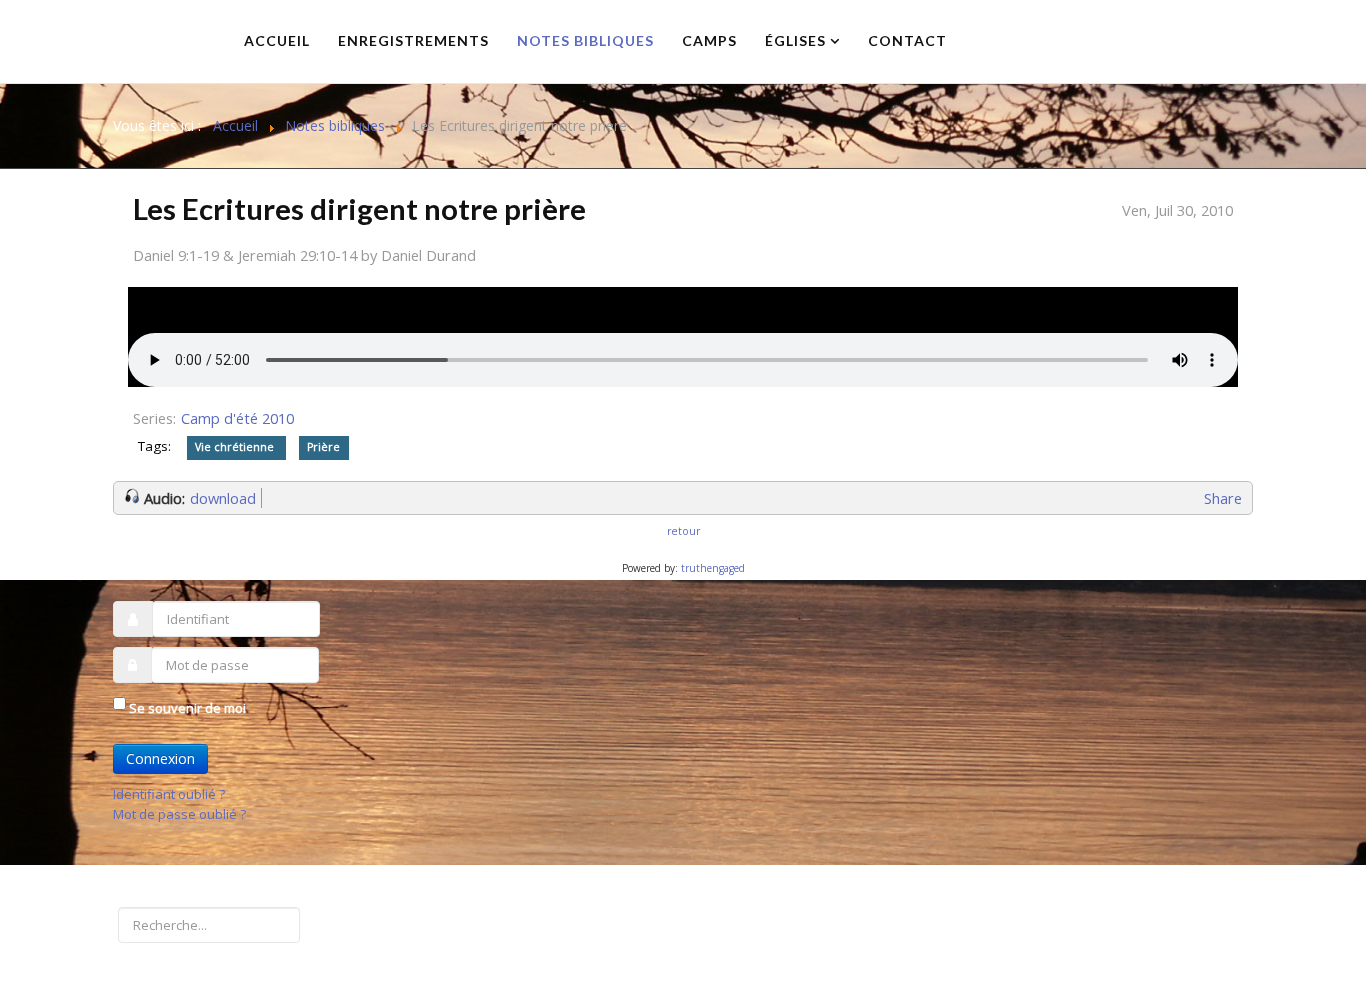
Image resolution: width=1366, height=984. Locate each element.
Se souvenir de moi (187, 708)
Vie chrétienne (236, 447)
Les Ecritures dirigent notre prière (359, 208)
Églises (795, 40)
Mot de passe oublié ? (179, 814)
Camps (709, 40)
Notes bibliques (585, 40)
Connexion (160, 758)
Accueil (277, 40)
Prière (323, 447)
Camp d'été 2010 (237, 418)
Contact (907, 40)
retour (683, 531)
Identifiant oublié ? (169, 794)
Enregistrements (413, 40)
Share (1223, 498)
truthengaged (713, 568)
